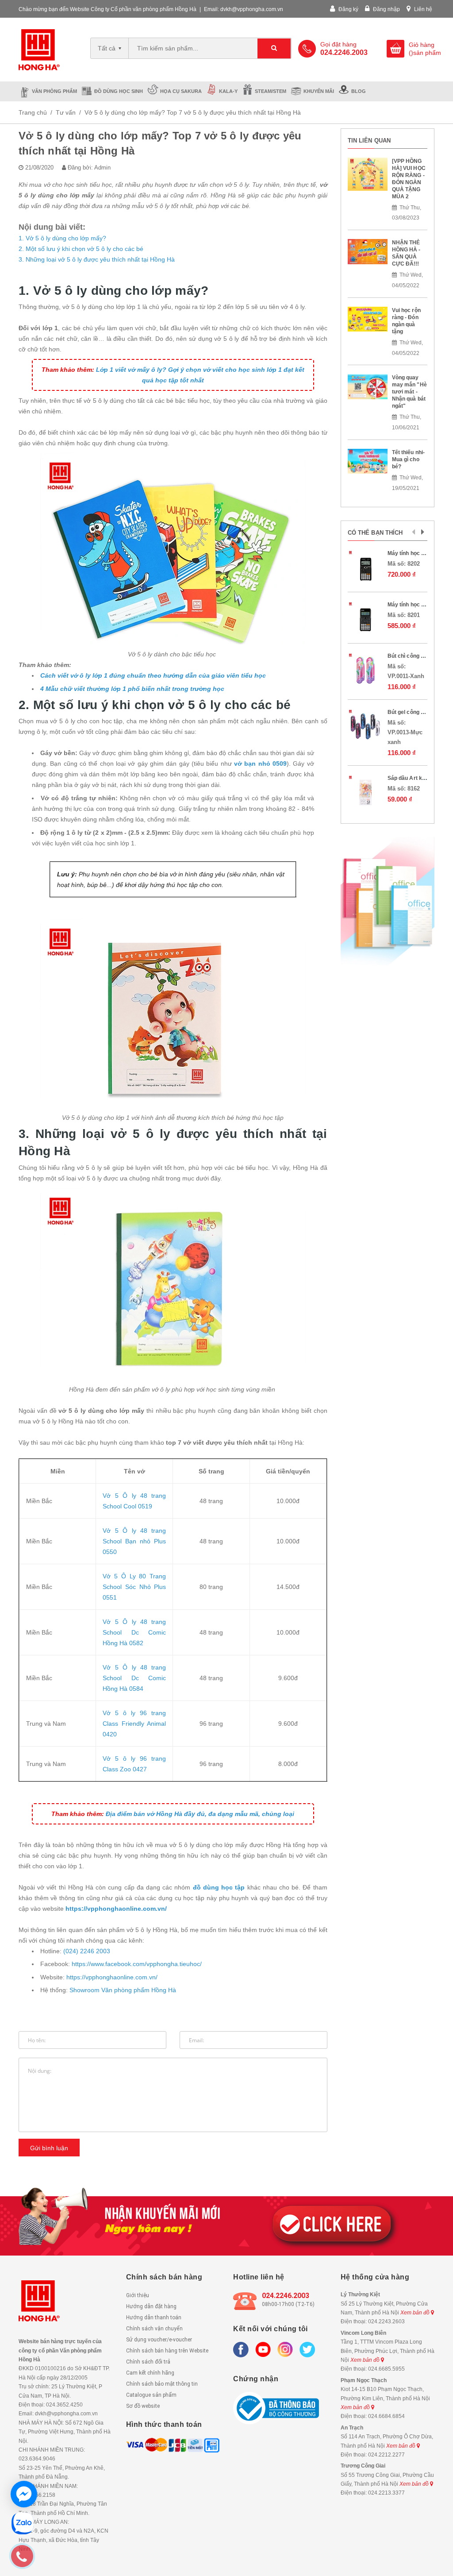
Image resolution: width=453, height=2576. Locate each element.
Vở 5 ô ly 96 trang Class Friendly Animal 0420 (134, 1724)
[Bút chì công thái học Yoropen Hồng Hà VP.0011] (365, 670)
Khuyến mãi (319, 91)
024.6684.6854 (386, 2416)
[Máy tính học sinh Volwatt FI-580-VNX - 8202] (365, 567)
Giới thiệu (138, 2295)
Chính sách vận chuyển (154, 2329)
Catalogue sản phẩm (151, 2395)
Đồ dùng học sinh (119, 91)
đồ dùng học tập (219, 1887)
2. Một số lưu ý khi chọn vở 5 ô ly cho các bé (81, 249)
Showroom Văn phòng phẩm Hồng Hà (123, 1990)
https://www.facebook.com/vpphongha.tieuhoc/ (137, 1964)
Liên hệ (422, 9)
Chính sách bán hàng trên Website (167, 2351)
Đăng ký (348, 9)
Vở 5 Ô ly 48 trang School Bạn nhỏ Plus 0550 (134, 1541)
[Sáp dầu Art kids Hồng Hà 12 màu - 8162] (365, 792)
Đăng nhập (386, 9)
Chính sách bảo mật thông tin (162, 2384)
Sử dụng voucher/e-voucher (159, 2340)
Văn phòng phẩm (54, 91)
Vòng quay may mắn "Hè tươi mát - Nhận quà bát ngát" (409, 392)
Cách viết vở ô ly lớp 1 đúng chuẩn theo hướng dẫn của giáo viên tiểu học (153, 675)
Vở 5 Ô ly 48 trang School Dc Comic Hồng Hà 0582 (134, 1632)
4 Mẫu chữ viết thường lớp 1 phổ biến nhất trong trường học (132, 689)
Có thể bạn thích (375, 533)
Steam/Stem (271, 91)
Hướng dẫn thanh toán (154, 2318)
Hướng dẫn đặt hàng (151, 2306)
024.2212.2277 (386, 2455)
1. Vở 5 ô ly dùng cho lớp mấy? (62, 238)
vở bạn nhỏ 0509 (260, 764)
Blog (359, 91)
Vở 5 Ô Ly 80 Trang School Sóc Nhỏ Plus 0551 (134, 1587)
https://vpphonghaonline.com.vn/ (116, 1909)
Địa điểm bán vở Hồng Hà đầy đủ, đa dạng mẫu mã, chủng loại (200, 1814)
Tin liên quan (369, 141)
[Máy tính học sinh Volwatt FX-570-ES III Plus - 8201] (365, 619)
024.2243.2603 (386, 2321)
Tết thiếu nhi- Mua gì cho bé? (409, 459)
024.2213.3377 (386, 2493)
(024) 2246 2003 (87, 1951)
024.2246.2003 (286, 2296)
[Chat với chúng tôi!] (24, 2494)
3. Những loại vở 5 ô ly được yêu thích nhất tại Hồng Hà (97, 259)
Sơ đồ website (143, 2406)
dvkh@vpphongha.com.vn (252, 9)
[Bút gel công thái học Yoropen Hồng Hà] (365, 726)
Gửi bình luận (49, 2148)
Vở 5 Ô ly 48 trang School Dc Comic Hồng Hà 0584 (134, 1678)
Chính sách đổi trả (148, 2362)
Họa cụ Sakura (181, 91)
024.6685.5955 (386, 2369)
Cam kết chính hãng (150, 2373)
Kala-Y (228, 91)
